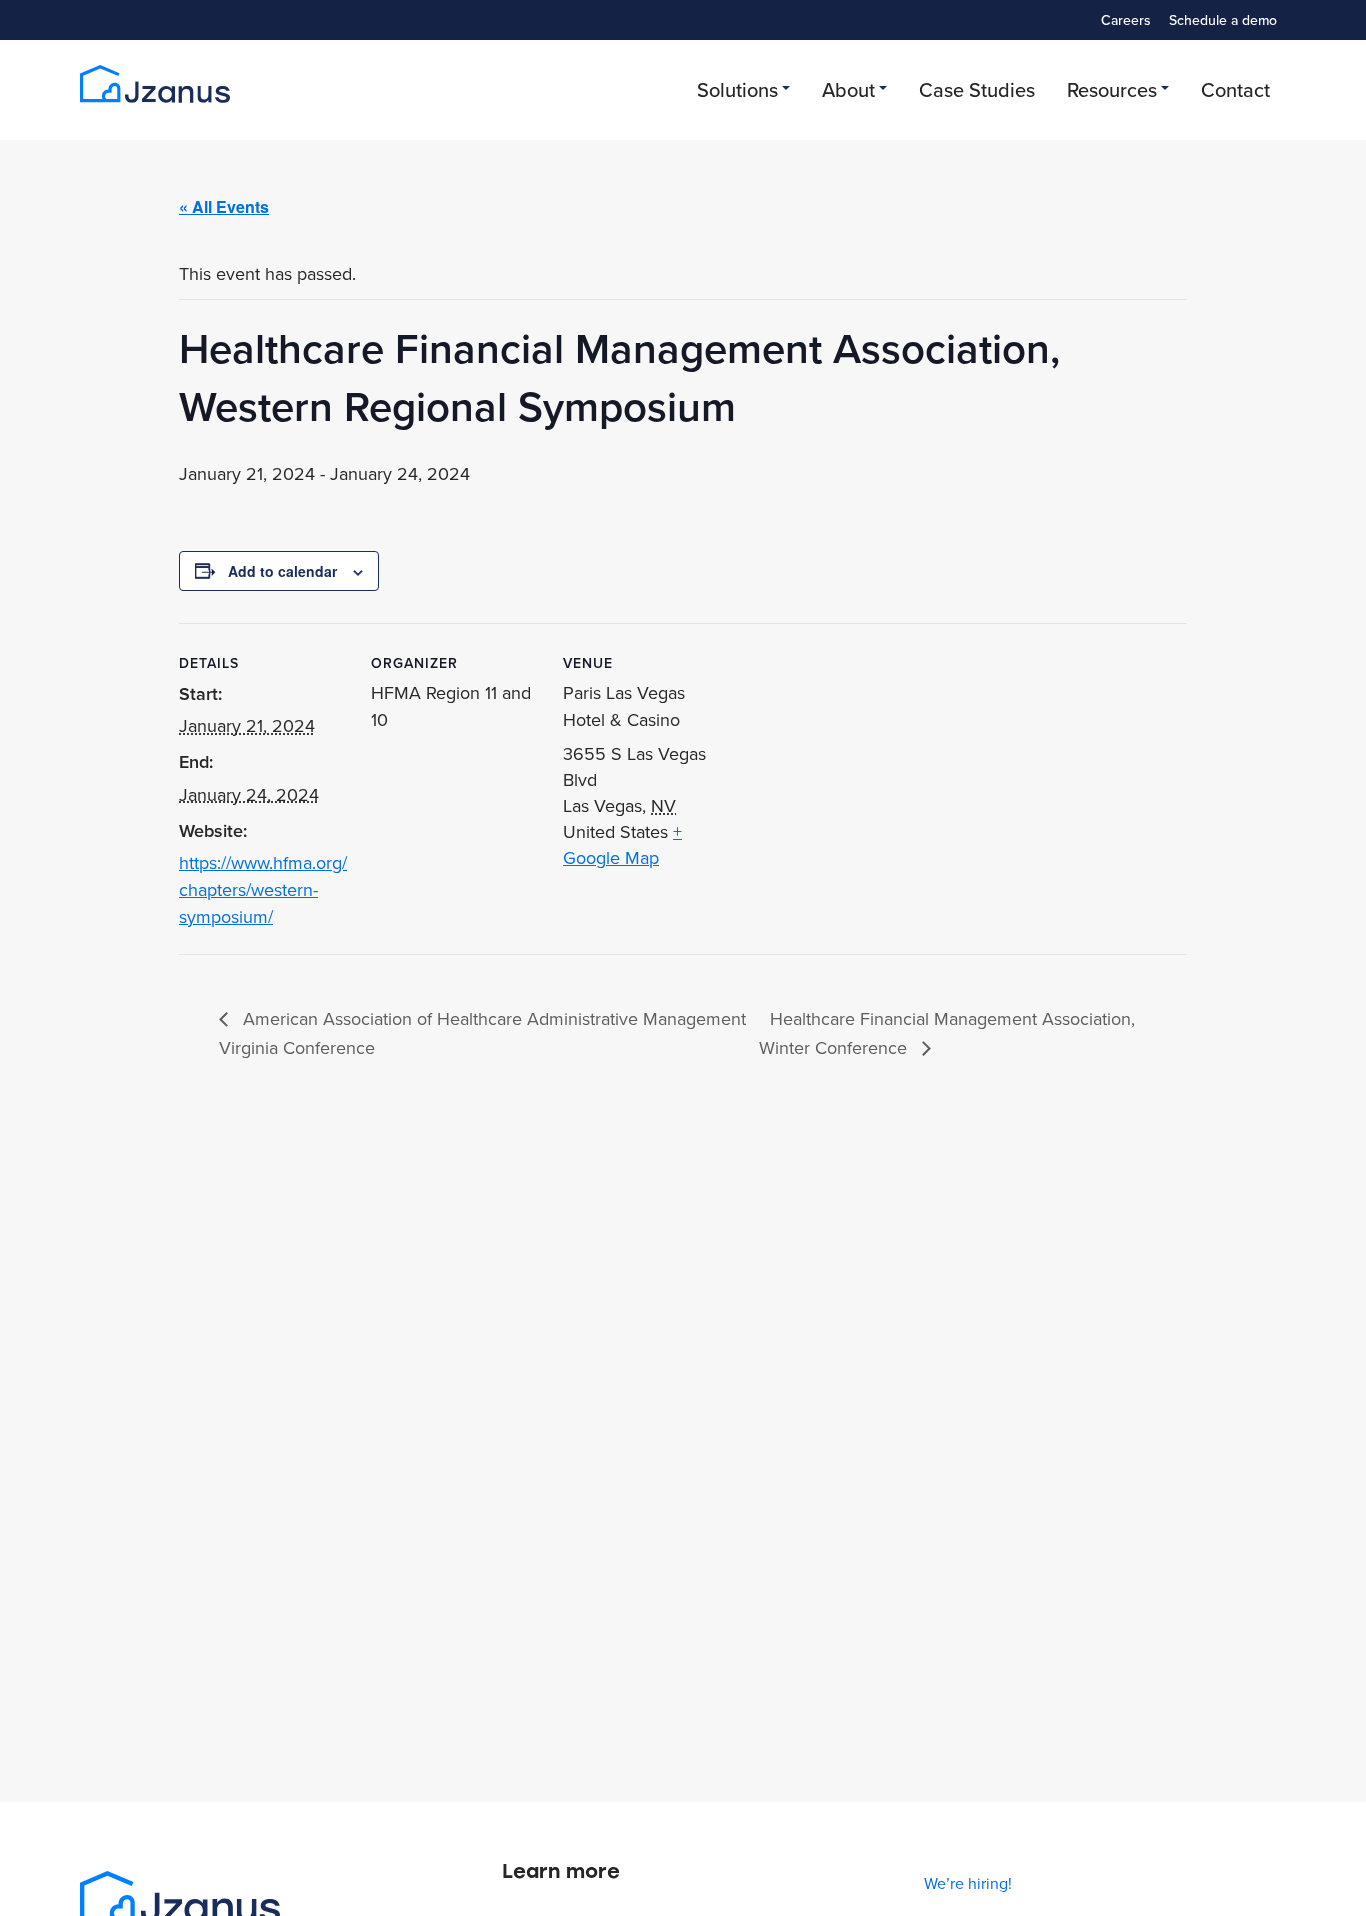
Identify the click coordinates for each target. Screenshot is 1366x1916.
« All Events (224, 206)
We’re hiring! (968, 1883)
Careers (1126, 20)
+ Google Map (622, 844)
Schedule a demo (1223, 20)
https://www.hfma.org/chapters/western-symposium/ (263, 889)
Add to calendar (282, 571)
